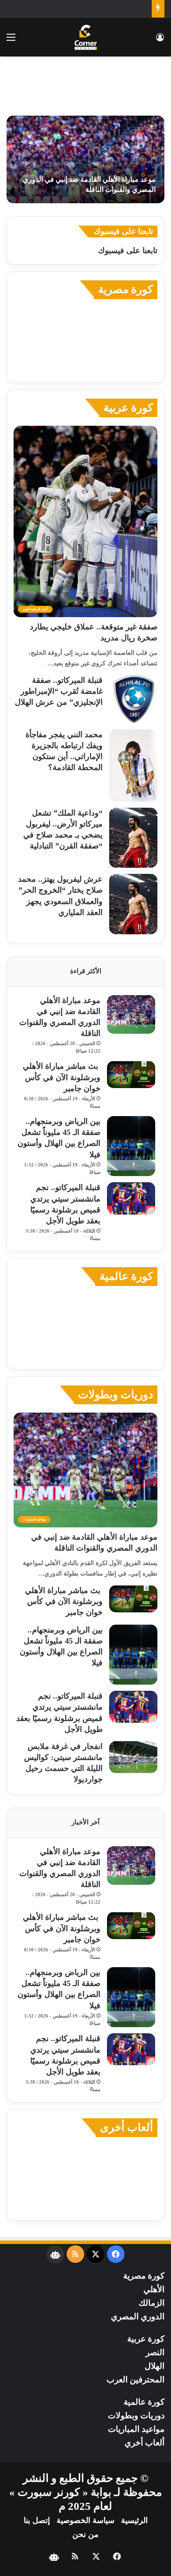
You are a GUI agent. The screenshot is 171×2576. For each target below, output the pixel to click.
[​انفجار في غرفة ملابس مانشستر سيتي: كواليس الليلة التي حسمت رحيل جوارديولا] (133, 1757)
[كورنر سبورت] (86, 37)
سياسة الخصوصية (85, 2520)
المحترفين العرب (135, 2380)
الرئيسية (134, 2520)
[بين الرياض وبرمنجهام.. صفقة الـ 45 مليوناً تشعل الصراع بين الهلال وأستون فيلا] (131, 1146)
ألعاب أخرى (126, 2127)
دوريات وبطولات (116, 1394)
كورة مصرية (126, 289)
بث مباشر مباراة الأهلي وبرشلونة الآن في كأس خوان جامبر (62, 1077)
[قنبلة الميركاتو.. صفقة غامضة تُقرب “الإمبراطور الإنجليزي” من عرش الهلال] (133, 699)
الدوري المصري (138, 2316)
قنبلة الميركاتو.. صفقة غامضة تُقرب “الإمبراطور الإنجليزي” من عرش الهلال (59, 691)
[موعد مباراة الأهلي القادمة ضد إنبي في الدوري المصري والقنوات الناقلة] (85, 159)
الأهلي (154, 2289)
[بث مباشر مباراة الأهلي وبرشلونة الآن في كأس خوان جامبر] (131, 1074)
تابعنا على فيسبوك (128, 251)
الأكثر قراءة (86, 971)
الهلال (155, 2366)
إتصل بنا (37, 2520)
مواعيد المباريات (136, 2429)
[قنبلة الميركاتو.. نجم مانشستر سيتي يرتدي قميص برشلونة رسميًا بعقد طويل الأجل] (131, 1198)
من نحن (85, 2534)
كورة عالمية (126, 1276)
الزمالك (151, 2303)
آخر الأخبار (85, 1822)
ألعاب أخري (144, 2443)
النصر (155, 2352)
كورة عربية (128, 408)
